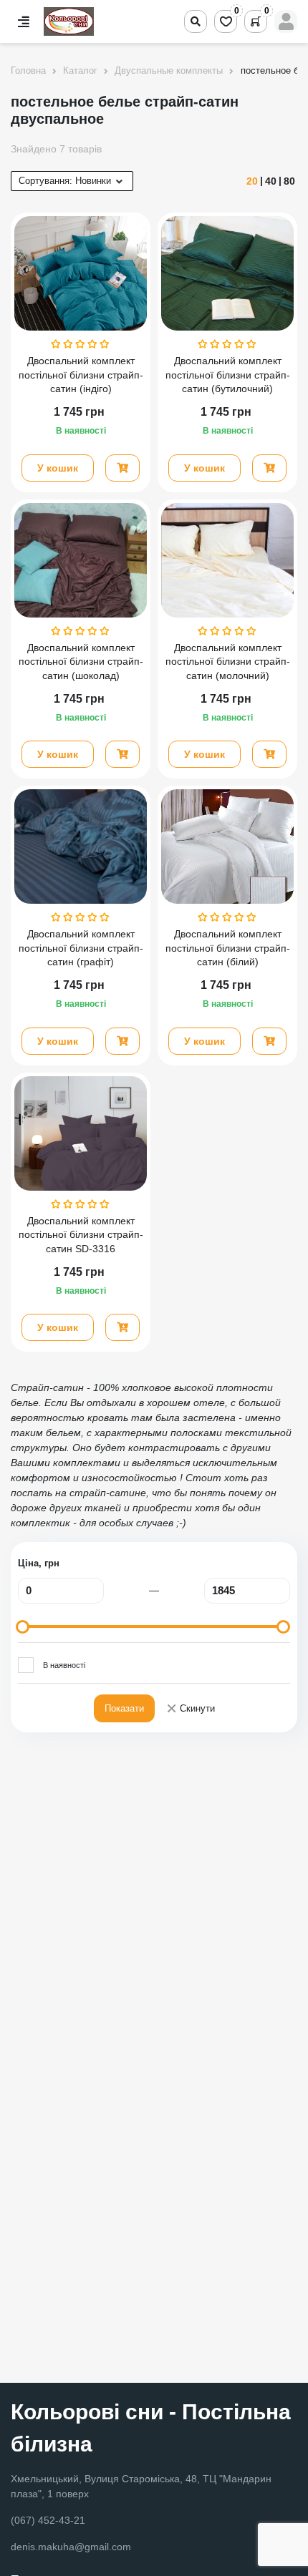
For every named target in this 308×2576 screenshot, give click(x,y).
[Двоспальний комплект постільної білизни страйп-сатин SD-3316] (81, 1133)
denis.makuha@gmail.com (71, 2547)
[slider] (23, 1627)
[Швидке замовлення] (122, 468)
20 (252, 181)
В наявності (64, 1665)
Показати (124, 1708)
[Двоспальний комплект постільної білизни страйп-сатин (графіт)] (81, 847)
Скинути (191, 1709)
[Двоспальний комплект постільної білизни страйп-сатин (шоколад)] (81, 560)
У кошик (58, 468)
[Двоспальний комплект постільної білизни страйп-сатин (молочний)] (227, 560)
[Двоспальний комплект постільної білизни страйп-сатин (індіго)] (81, 273)
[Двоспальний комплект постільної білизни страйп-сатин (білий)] (227, 847)
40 (271, 181)
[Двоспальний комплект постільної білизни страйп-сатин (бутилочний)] (227, 273)
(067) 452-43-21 (48, 2520)
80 (289, 181)
